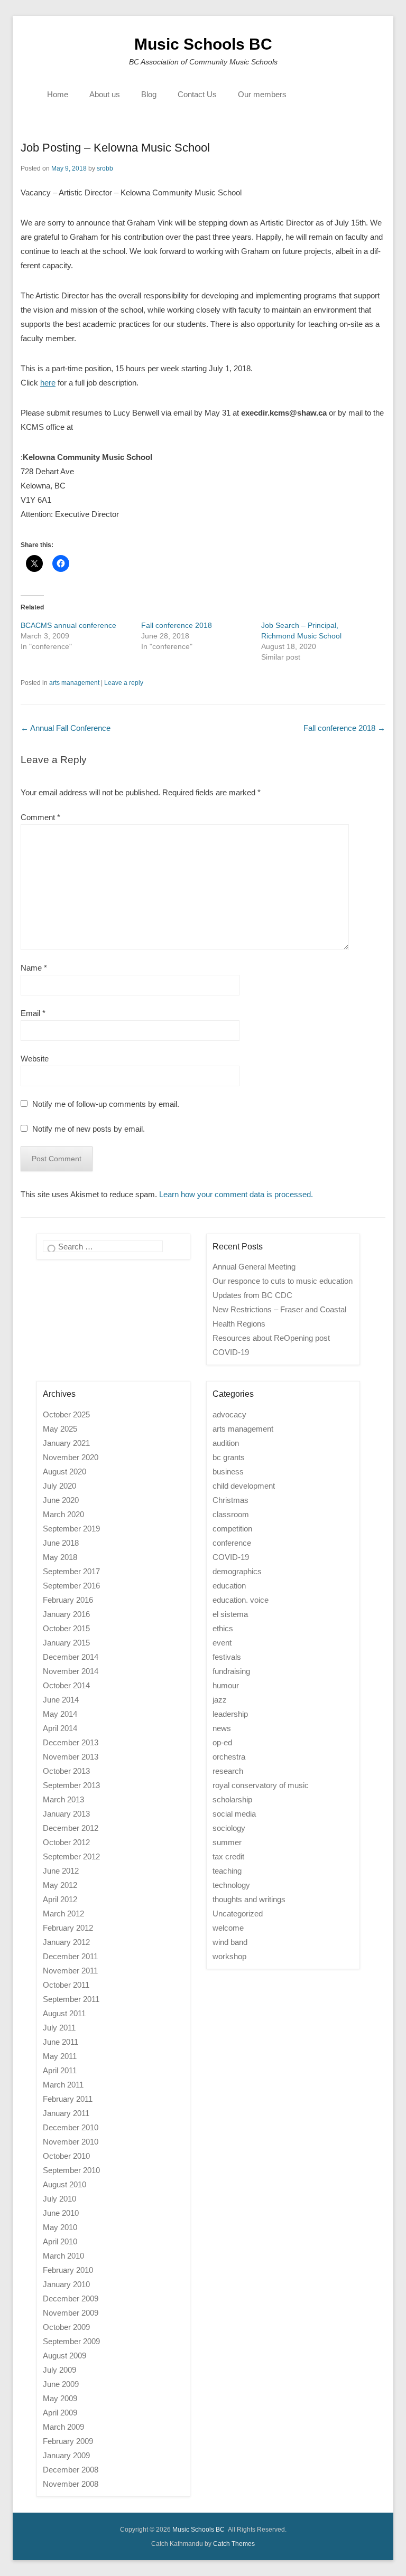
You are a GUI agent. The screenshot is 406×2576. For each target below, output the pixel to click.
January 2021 (66, 1443)
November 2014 (71, 1671)
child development (244, 1486)
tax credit (228, 1856)
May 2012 (60, 1885)
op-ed (222, 1742)
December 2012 (71, 1828)
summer (227, 1842)
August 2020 (64, 1472)
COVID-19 (231, 1557)
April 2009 (60, 2413)
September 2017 (71, 1571)
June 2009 (61, 2384)
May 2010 (60, 2227)
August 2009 (64, 2356)
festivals (227, 1657)
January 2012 (66, 1942)
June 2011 (61, 2042)
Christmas (230, 1500)
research (228, 1771)
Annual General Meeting (254, 1267)
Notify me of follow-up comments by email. (106, 1104)
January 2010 (66, 2284)
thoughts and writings (249, 1899)
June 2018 (61, 1543)
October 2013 (66, 1771)
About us (105, 94)
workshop (229, 1956)
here (48, 383)
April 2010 (60, 2241)
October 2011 (66, 1985)
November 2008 (71, 2484)
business (228, 1472)
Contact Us (197, 94)
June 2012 (61, 1871)
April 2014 (60, 1728)
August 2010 (64, 2184)
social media (234, 1814)
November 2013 (71, 1757)
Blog (149, 94)
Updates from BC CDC (252, 1295)
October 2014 (66, 1685)
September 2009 (71, 2341)
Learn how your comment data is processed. (236, 1194)
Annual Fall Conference (66, 728)
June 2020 (61, 1500)
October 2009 (66, 2327)
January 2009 (66, 2455)
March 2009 (63, 2427)
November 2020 (71, 1457)
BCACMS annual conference (68, 625)
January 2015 (66, 1643)
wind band (230, 1942)
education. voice (241, 1600)
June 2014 (61, 1700)
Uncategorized (238, 1914)
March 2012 (63, 1914)
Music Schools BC (203, 44)
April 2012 (60, 1899)
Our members (262, 94)
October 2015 (66, 1628)
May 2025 (60, 1429)
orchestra (229, 1757)
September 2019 (71, 1529)
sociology (229, 1828)
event (222, 1643)
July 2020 (59, 1486)
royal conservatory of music (261, 1785)
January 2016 (66, 1614)
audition (226, 1443)
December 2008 (71, 2470)
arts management (74, 683)
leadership (230, 1714)
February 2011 (68, 2099)
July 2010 (59, 2199)
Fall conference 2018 (177, 625)
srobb (105, 168)
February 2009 (68, 2441)
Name (34, 968)
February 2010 (68, 2270)
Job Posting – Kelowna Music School (115, 148)
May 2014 (60, 1714)
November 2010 (71, 2142)
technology (231, 1885)
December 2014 (71, 1657)
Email (33, 1013)
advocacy (229, 1414)
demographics (237, 1571)
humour (226, 1685)
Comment (40, 817)
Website (35, 1059)
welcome (228, 1928)
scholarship (232, 1799)
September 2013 (71, 1785)
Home (58, 94)
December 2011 (70, 1956)
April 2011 (60, 2070)
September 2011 (71, 1999)
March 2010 (63, 2256)
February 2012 (68, 1928)
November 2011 (70, 1971)
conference (232, 1543)
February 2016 (68, 1600)
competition (232, 1529)
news (222, 1728)
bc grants (229, 1457)
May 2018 (60, 1557)
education (229, 1586)
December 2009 (71, 2298)
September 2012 (71, 1856)
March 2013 (63, 1799)
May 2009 (60, 2398)
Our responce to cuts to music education (283, 1281)
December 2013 (71, 1742)
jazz (220, 1700)
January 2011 (66, 2113)
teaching (227, 1871)
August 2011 (64, 2013)
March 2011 (63, 2085)
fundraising (231, 1671)
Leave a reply (124, 683)
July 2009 (59, 2370)
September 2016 (71, 1586)
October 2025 (66, 1414)
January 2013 (66, 1814)
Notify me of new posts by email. (89, 1129)
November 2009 (71, 2313)
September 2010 (71, 2170)
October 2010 (66, 2156)
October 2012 (66, 1842)
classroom (231, 1514)
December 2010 (71, 2127)
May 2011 (60, 2056)
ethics (223, 1628)
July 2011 (59, 2028)
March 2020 (63, 1514)
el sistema (230, 1614)
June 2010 (61, 2213)
